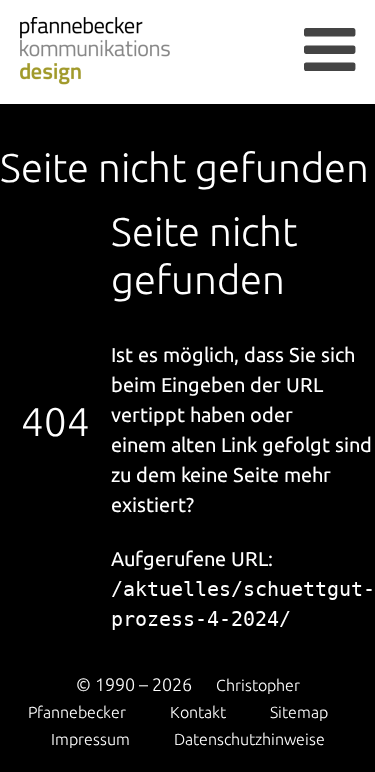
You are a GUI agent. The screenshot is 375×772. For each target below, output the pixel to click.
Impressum (90, 739)
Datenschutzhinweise (249, 739)
